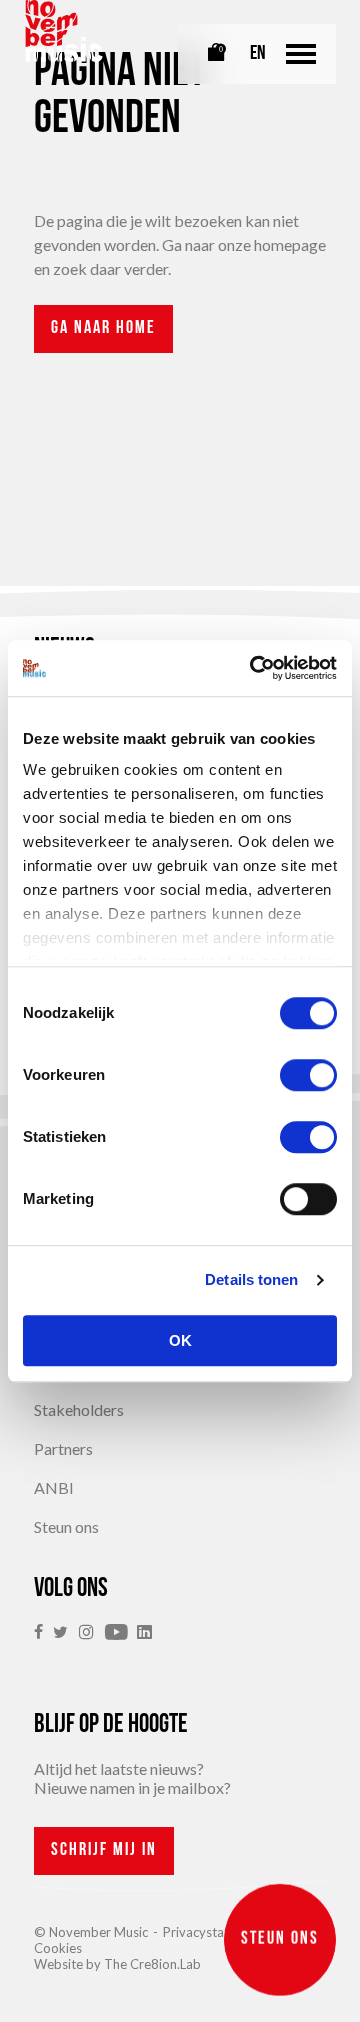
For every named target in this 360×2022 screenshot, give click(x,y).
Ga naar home (103, 329)
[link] (43, 1632)
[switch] (308, 1075)
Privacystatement (214, 1932)
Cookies (58, 1948)
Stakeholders (79, 1409)
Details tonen (251, 1279)
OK (180, 1340)
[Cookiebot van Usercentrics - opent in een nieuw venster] (254, 668)
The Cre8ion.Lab (152, 1964)
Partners (63, 1448)
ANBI (54, 1487)
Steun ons (66, 1526)
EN (258, 54)
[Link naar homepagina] (64, 31)
